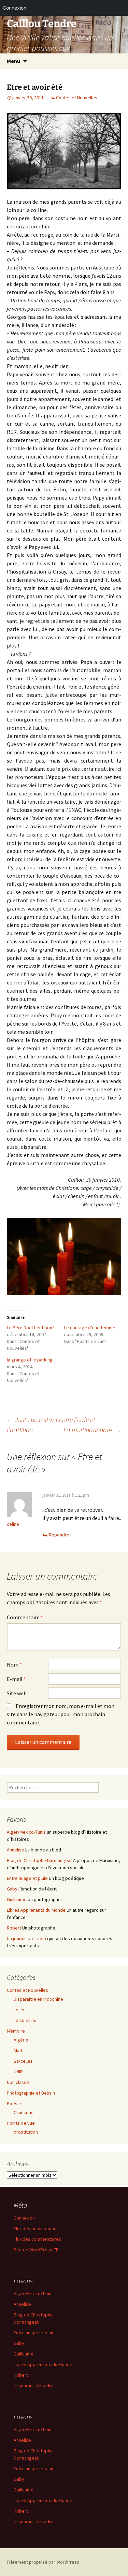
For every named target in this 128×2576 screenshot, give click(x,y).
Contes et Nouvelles (77, 98)
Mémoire (16, 2031)
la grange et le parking (30, 1360)
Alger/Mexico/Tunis (26, 1832)
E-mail (16, 1679)
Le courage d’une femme (90, 1328)
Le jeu (20, 2010)
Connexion (24, 2218)
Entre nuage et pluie (27, 1878)
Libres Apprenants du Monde (36, 1910)
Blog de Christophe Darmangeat (39, 1860)
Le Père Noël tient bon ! (31, 1328)
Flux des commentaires (37, 2239)
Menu (13, 61)
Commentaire (25, 1617)
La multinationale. (92, 1430)
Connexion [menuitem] (15, 8)
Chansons (24, 2112)
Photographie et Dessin (31, 2093)
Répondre (59, 1535)
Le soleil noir (26, 2020)
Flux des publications (35, 2228)
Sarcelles (23, 2061)
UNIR (18, 2072)
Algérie (21, 2040)
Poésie (14, 2103)
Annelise (16, 1850)
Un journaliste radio (26, 1938)
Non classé (18, 2082)
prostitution (26, 2132)
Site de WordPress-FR (36, 2250)
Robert (14, 1928)
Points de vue (21, 2123)
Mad (18, 2050)
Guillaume (17, 1899)
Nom (14, 1664)
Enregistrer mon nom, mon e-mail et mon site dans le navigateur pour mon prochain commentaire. (61, 1714)
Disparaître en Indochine (38, 1999)
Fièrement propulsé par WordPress (43, 2562)
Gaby (12, 1889)
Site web (17, 1693)
